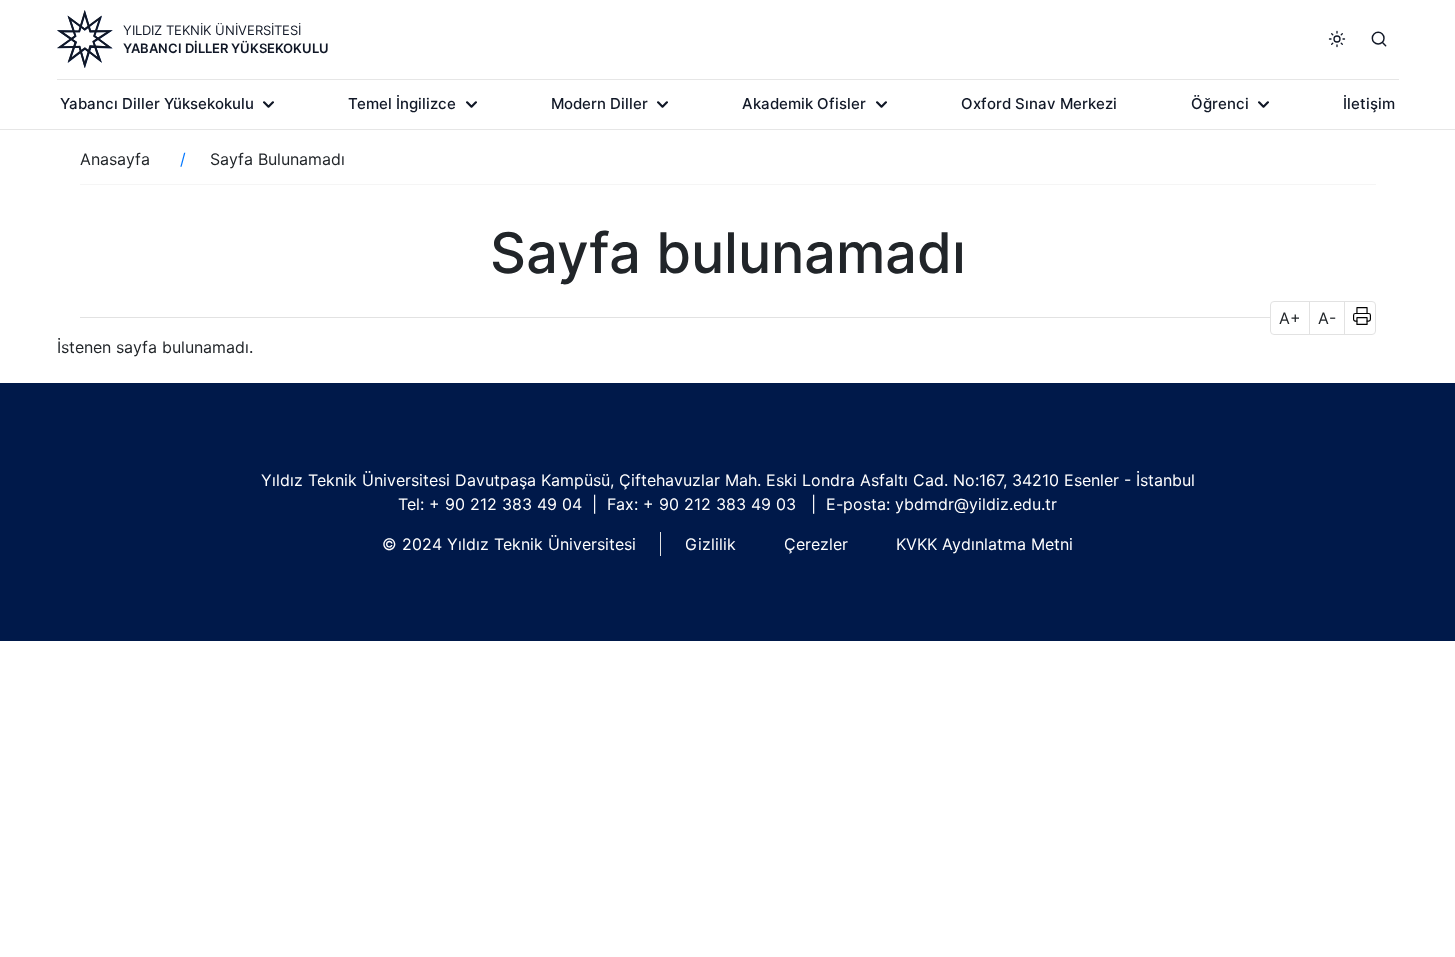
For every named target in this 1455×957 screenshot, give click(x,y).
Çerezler (816, 544)
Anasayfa (115, 159)
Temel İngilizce (402, 103)
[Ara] (1379, 39)
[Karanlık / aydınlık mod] (1337, 39)
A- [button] (1327, 318)
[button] (1355, 318)
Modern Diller (599, 103)
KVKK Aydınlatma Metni (984, 544)
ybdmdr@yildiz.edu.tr (976, 504)
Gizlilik (710, 544)
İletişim (1369, 103)
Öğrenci (1220, 103)
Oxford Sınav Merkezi (1039, 103)
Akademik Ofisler (804, 103)
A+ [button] (1290, 318)
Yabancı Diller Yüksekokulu (226, 48)
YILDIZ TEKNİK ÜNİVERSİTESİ (212, 30)
